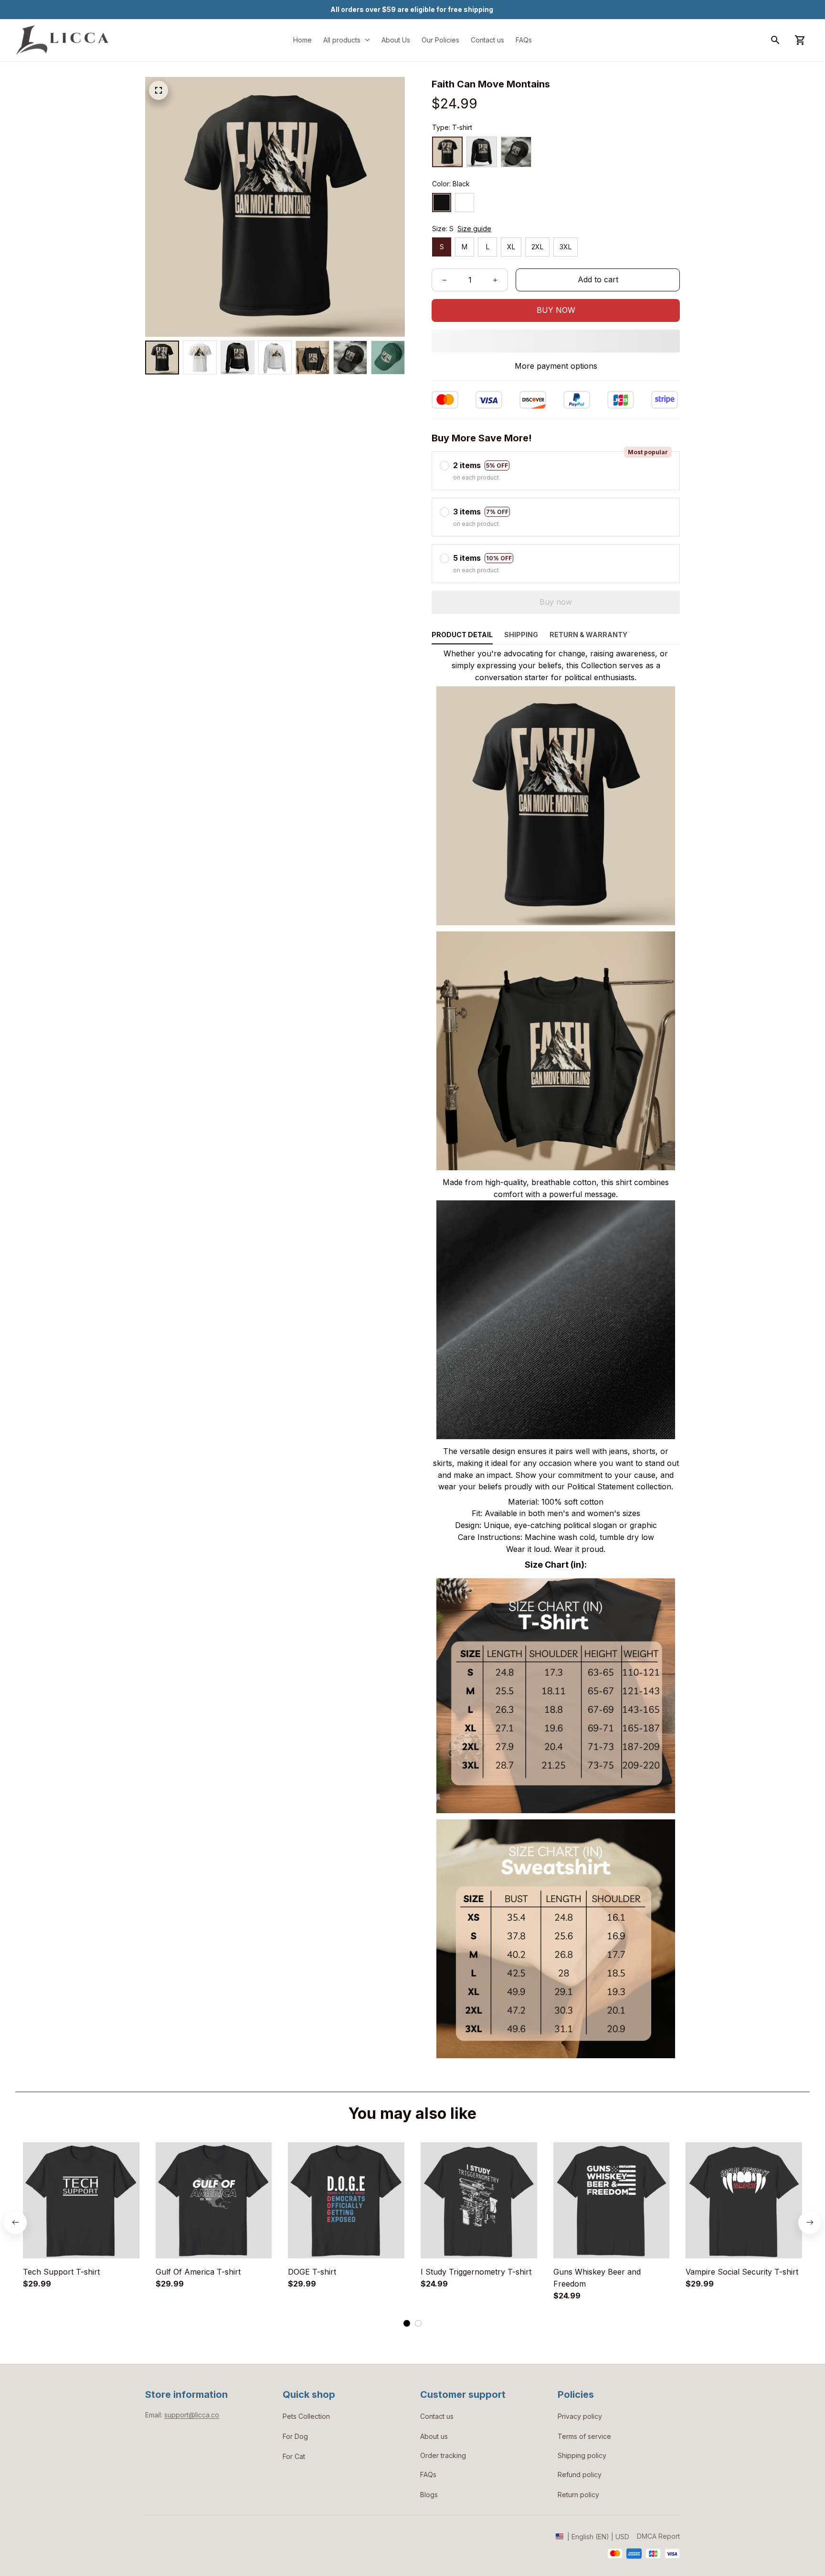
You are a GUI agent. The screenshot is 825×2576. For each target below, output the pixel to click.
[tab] (407, 2323)
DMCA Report (658, 2536)
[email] (192, 2415)
